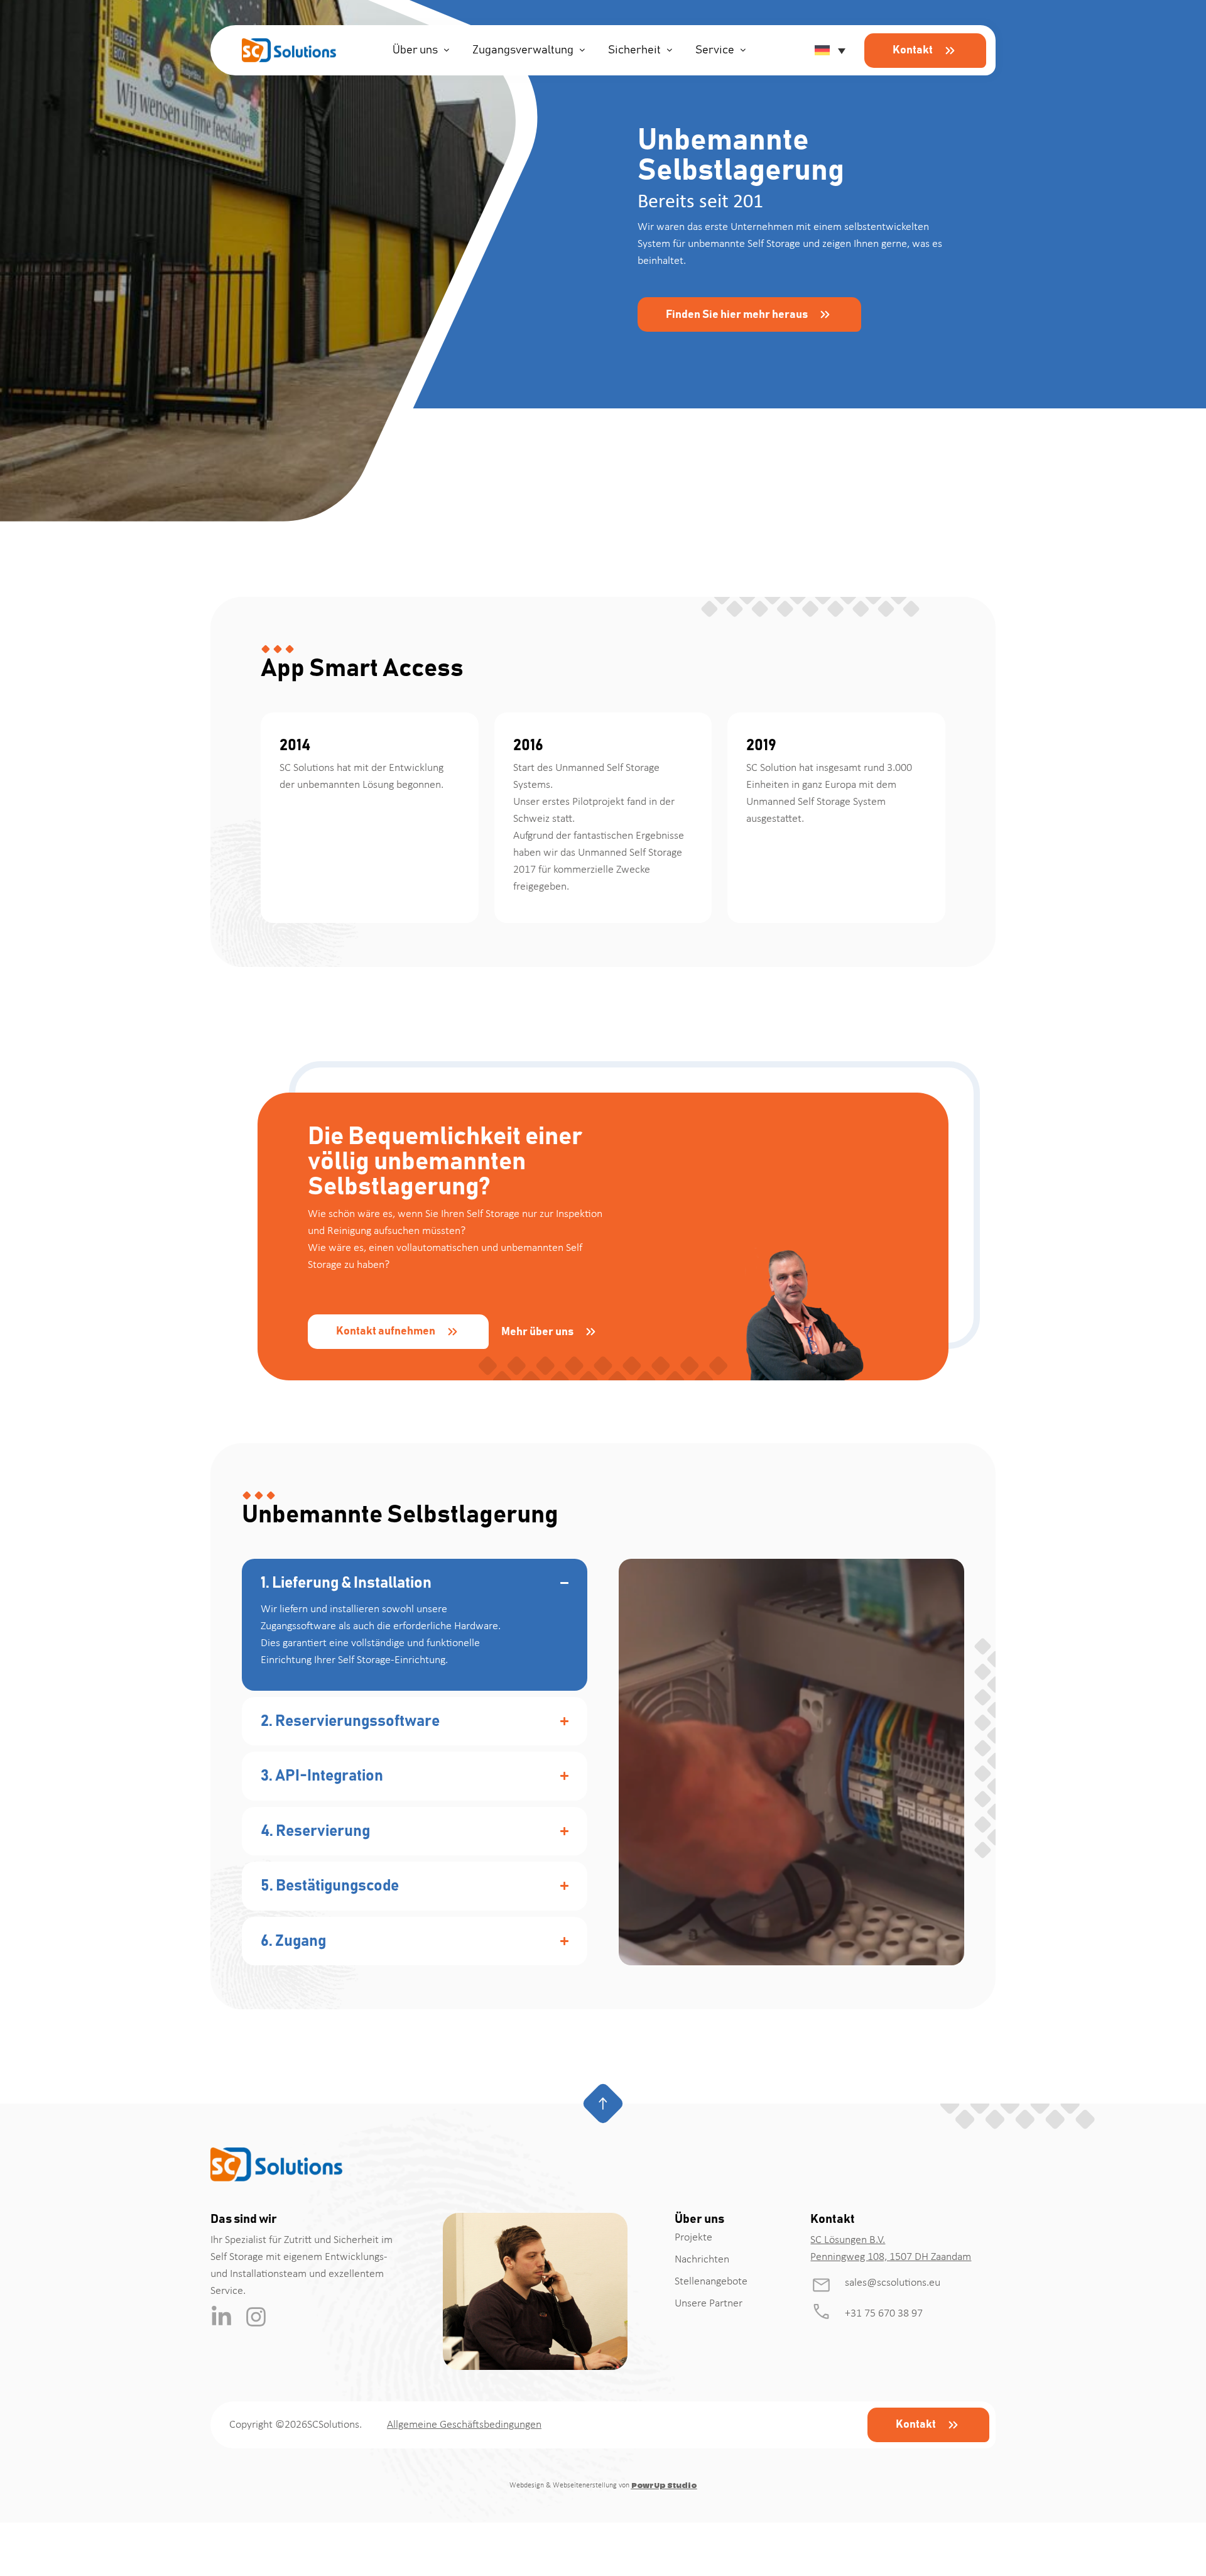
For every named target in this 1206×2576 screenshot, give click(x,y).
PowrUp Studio (664, 2486)
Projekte (693, 2238)
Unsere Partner (709, 2304)
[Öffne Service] (743, 51)
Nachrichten (702, 2260)
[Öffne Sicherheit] (670, 51)
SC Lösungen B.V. (848, 2240)
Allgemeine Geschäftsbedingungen (464, 2425)
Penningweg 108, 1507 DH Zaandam (891, 2257)
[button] (828, 50)
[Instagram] (256, 2317)
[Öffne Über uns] (447, 51)
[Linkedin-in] (221, 2317)
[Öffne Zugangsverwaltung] (582, 51)
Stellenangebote (711, 2282)
